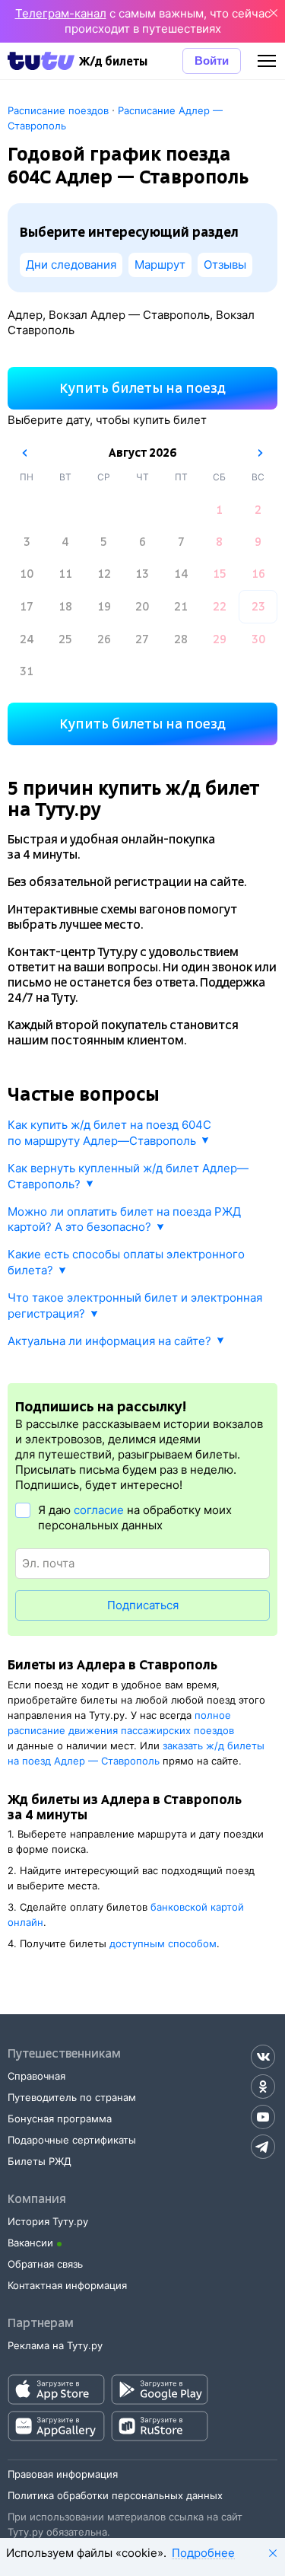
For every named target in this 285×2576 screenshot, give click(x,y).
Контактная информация (67, 2285)
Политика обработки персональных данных (115, 2495)
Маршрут (160, 265)
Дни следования (71, 265)
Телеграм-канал (61, 13)
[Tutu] (41, 61)
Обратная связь (45, 2264)
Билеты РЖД (40, 2161)
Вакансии (30, 2243)
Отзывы (225, 265)
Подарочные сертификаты (72, 2140)
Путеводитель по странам (72, 2097)
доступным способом (163, 1943)
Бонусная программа (60, 2119)
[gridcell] (220, 510)
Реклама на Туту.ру (55, 2345)
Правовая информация (63, 2474)
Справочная (36, 2076)
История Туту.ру (48, 2221)
